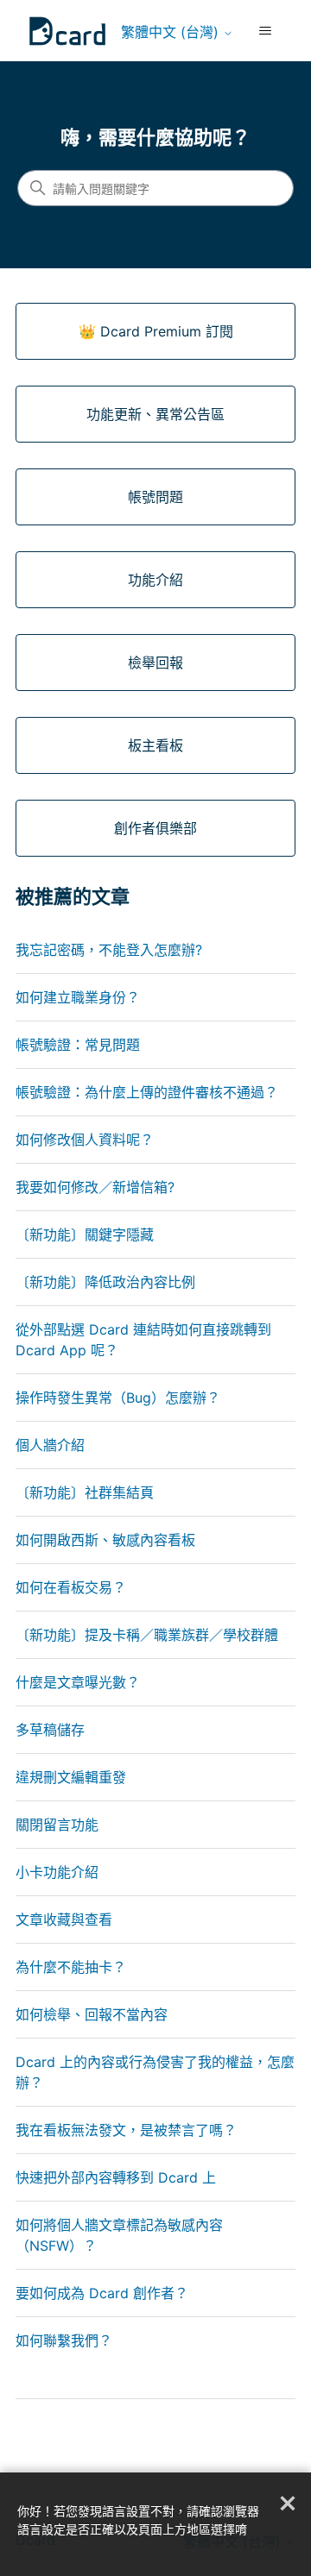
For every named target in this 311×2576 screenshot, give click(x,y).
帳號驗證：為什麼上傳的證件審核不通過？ (147, 1092)
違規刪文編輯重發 (71, 1777)
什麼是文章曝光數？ (78, 1682)
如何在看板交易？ (71, 1587)
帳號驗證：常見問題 (78, 1045)
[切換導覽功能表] (265, 31)
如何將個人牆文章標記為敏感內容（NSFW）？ (119, 2235)
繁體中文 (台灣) (172, 32)
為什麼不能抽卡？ (71, 1967)
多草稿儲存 (50, 1730)
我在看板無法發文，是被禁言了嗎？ (126, 2130)
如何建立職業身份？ (78, 997)
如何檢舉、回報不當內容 (92, 2014)
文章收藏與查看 (64, 1919)
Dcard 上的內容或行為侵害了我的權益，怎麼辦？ (155, 2072)
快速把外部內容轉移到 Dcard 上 (116, 2177)
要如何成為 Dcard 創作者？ (102, 2293)
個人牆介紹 (50, 1445)
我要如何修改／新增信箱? (95, 1187)
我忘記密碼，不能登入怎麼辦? (109, 950)
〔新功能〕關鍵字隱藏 (85, 1235)
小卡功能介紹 (57, 1872)
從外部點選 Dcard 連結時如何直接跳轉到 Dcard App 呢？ (143, 1340)
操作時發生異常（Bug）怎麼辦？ (118, 1398)
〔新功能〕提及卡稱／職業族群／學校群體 (147, 1635)
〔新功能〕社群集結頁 (85, 1492)
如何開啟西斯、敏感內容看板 (105, 1540)
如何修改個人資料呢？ (85, 1140)
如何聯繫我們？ (64, 2340)
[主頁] (67, 31)
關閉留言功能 (57, 1825)
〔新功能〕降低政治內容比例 (105, 1282)
